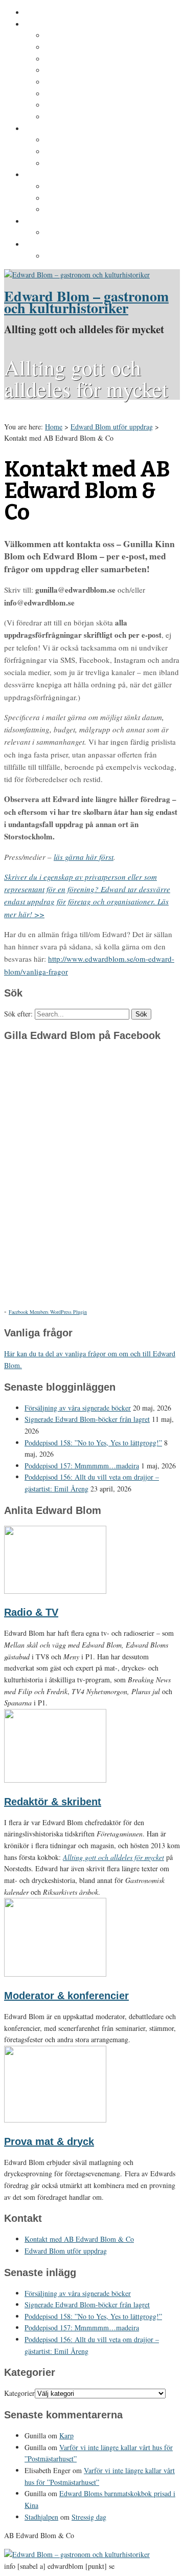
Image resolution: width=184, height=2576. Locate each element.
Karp (66, 2436)
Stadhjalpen (41, 2517)
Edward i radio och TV (83, 71)
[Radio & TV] (55, 1591)
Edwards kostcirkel (78, 164)
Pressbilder (65, 256)
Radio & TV (31, 1612)
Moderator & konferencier (66, 1996)
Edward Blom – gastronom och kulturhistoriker (86, 302)
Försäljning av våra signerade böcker (78, 1408)
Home (54, 427)
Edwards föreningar (79, 117)
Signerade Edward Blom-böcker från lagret (87, 1419)
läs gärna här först (84, 857)
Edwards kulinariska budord (94, 199)
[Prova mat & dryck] (55, 2120)
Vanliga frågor (69, 105)
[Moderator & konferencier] (55, 1974)
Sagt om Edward (73, 59)
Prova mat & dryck (49, 2141)
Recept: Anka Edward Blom (92, 187)
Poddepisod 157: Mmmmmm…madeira (82, 1466)
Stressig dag (89, 2517)
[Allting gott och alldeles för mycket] (77, 275)
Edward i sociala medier (86, 152)
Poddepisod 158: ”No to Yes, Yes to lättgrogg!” (93, 1443)
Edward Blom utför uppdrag (73, 222)
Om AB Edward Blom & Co (90, 48)
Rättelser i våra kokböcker (90, 210)
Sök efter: (18, 1014)
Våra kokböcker (52, 175)
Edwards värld (49, 129)
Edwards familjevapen (83, 140)
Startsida (40, 13)
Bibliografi (63, 94)
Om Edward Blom (54, 25)
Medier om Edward (77, 82)
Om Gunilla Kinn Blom (84, 36)
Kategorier (19, 2393)
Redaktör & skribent (53, 1802)
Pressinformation (54, 245)
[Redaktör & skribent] (55, 1780)
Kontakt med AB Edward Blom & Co (107, 233)
